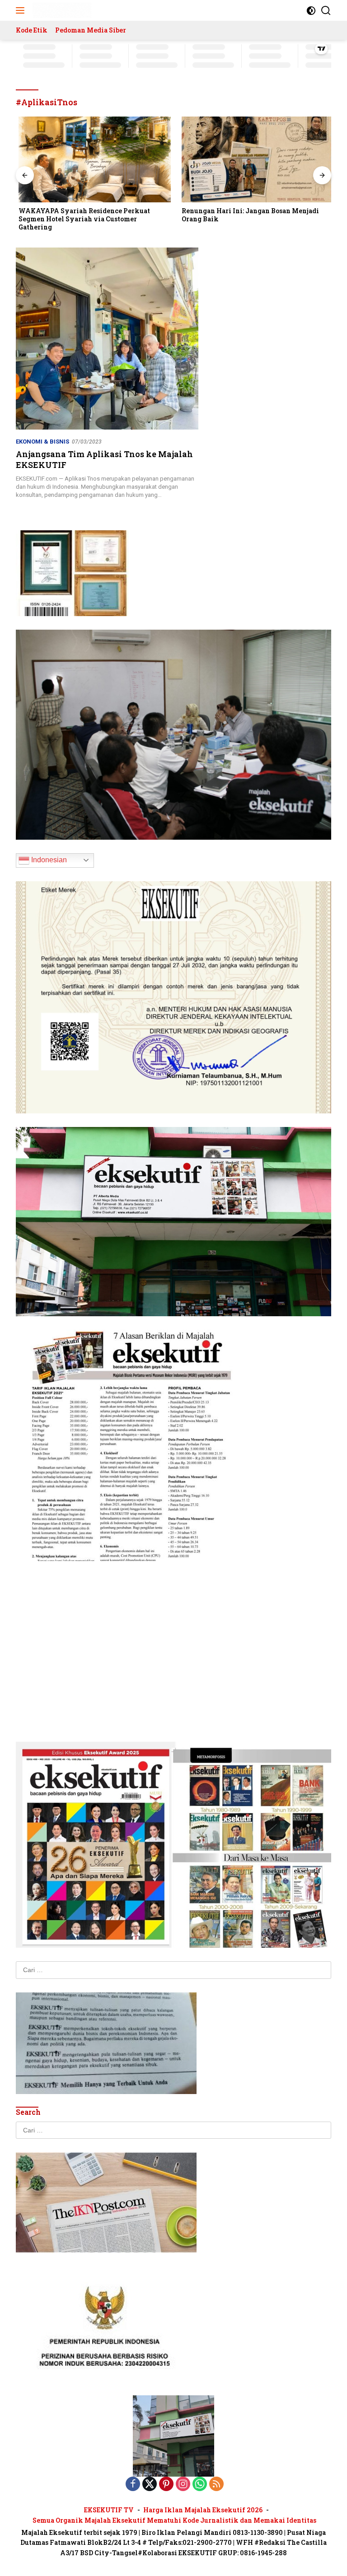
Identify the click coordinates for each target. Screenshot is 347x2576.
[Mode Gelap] (311, 11)
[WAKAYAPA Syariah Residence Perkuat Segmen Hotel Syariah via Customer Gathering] (92, 159)
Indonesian (48, 860)
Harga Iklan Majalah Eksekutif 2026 (203, 2510)
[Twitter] (150, 2485)
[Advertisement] (173, 1638)
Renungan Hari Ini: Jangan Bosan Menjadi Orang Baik (248, 215)
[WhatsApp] (200, 2485)
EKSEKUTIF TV (109, 2510)
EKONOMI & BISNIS (42, 442)
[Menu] (22, 10)
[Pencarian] (326, 11)
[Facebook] (133, 2485)
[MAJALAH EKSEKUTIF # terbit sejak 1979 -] (173, 2436)
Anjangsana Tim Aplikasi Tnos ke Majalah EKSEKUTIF (104, 459)
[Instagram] (183, 2485)
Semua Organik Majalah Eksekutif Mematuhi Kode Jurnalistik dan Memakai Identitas (174, 2520)
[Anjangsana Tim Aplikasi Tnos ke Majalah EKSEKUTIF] (107, 339)
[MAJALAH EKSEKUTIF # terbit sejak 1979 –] (61, 10)
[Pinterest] (166, 2485)
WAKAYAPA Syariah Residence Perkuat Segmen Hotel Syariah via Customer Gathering (82, 219)
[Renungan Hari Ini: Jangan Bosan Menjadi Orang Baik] (255, 159)
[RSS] (216, 2485)
